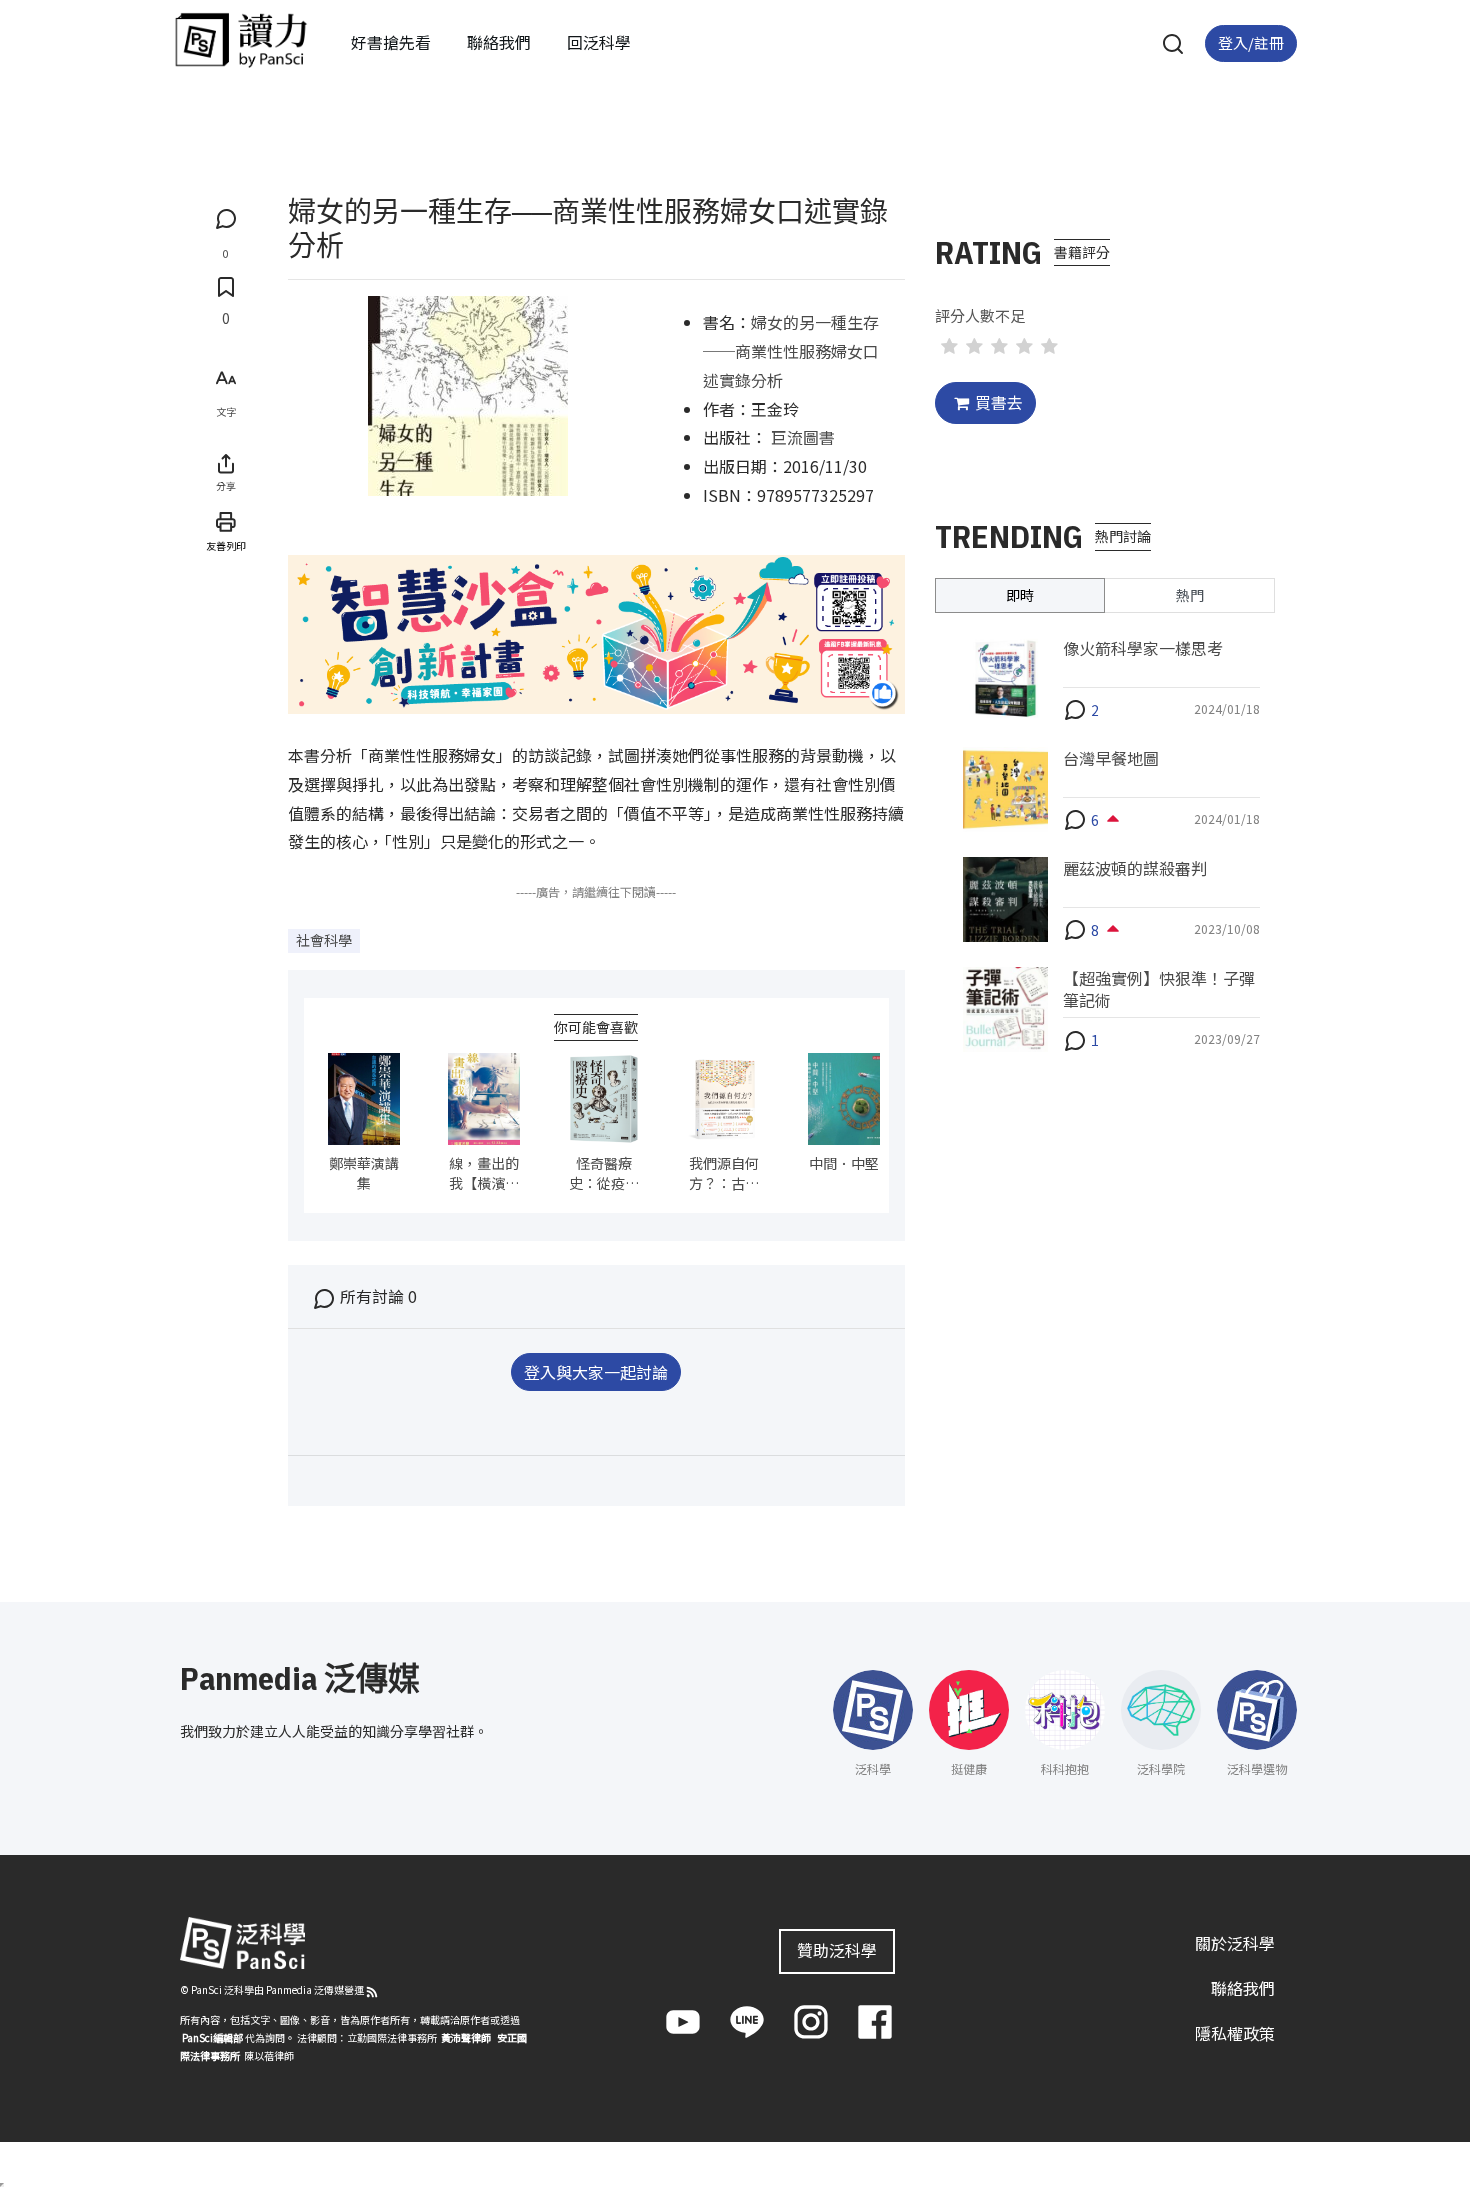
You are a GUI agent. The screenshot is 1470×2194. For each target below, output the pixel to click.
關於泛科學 (1235, 1943)
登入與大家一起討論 (596, 1372)
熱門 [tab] (1190, 594)
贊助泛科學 (837, 1950)
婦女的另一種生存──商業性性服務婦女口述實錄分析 (791, 351)
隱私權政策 (1235, 2033)
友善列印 (226, 544)
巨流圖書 (803, 437)
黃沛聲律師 (466, 2037)
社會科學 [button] (324, 940)
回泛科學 (599, 42)
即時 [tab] (1020, 594)
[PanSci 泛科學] (241, 40)
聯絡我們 (499, 42)
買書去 (999, 402)
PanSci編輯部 (212, 2037)
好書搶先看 (391, 42)
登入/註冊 (1251, 42)
